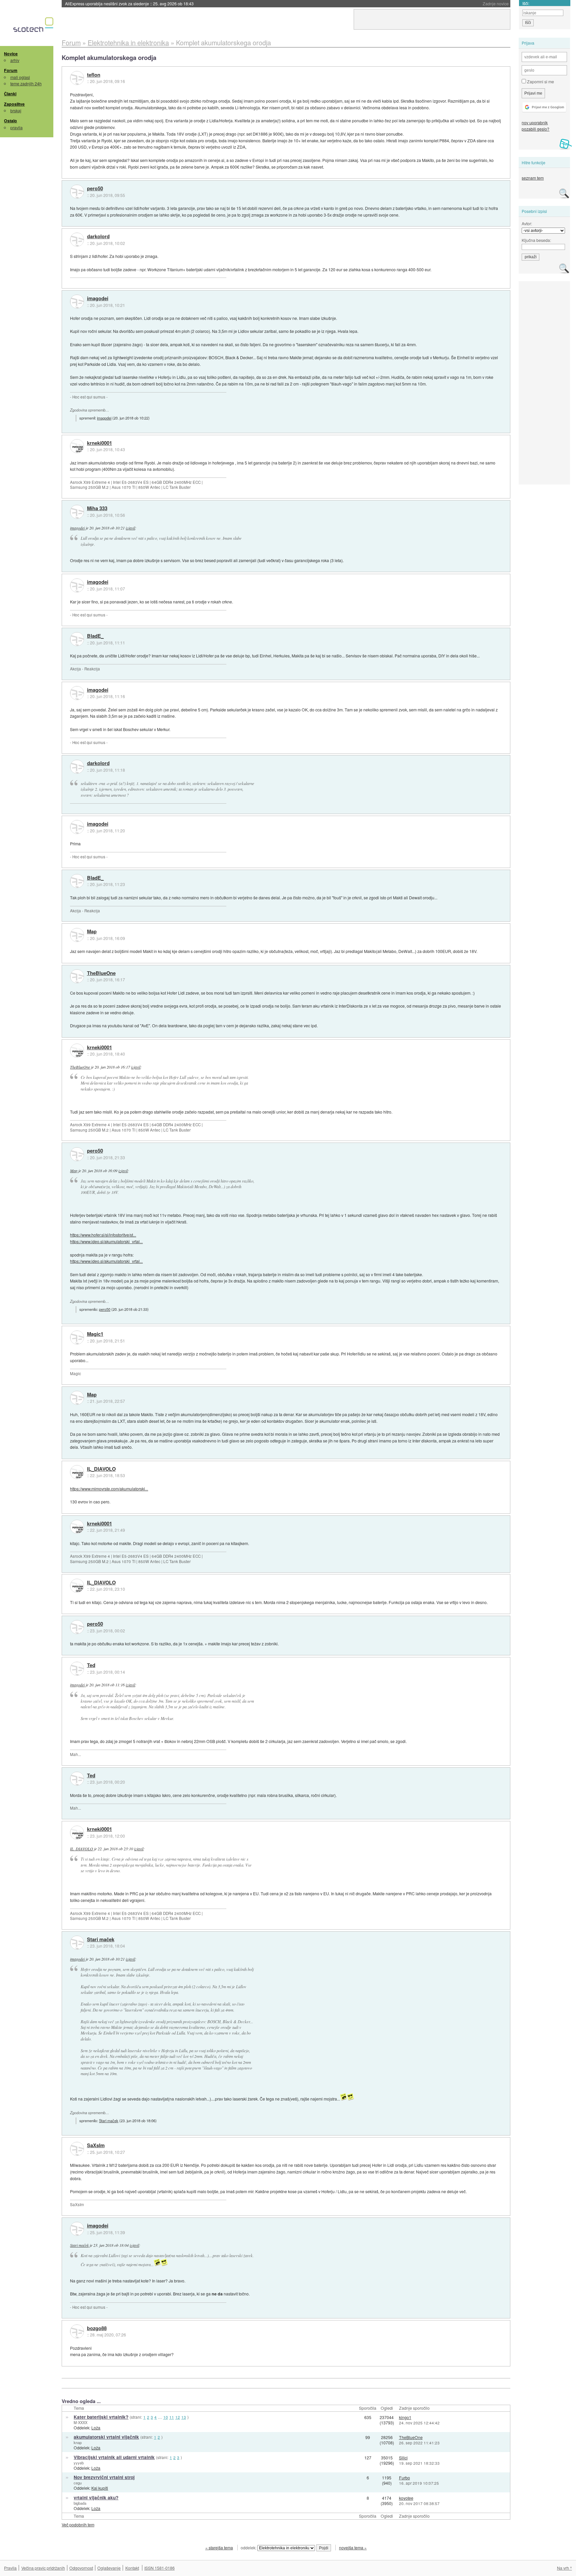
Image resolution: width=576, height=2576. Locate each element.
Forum (11, 70)
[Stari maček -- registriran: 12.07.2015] (77, 1943)
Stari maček (101, 1940)
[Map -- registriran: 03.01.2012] (77, 935)
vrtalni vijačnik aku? (96, 2498)
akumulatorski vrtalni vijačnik (106, 2437)
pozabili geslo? (535, 129)
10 (166, 2417)
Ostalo (10, 121)
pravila (16, 127)
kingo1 (405, 2417)
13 (184, 2417)
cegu (78, 2483)
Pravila (10, 2568)
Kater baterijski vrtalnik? (101, 2417)
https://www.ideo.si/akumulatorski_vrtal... (106, 1241)
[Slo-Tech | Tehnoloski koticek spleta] (34, 26)
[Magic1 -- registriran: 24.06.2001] (77, 1337)
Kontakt (132, 2568)
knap (78, 2442)
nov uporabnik (535, 122)
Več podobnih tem (78, 2525)
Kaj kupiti (100, 2488)
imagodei (98, 299)
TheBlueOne (101, 973)
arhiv (15, 60)
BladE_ (95, 636)
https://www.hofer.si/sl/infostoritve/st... (103, 1235)
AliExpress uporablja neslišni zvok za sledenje (129, 3)
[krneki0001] (77, 446)
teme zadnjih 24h (26, 83)
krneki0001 (99, 443)
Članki (10, 94)
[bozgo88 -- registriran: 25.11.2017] (77, 2331)
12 (178, 2417)
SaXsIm (96, 2146)
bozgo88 (97, 2328)
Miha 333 (97, 508)
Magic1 (95, 1334)
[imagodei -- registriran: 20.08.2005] (77, 302)
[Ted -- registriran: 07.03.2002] (77, 1669)
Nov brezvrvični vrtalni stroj (104, 2477)
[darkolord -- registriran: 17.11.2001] (77, 240)
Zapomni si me (540, 81)
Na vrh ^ (564, 2568)
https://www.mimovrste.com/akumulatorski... (109, 1489)
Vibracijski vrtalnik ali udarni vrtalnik (114, 2457)
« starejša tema (219, 2548)
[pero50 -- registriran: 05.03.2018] (77, 192)
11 (172, 2417)
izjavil (130, 528)
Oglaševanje (109, 2568)
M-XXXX (80, 2422)
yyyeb (79, 2463)
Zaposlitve (14, 104)
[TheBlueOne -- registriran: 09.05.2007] (77, 976)
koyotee (406, 2498)
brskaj (16, 110)
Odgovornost (81, 2568)
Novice (11, 54)
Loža (96, 2428)
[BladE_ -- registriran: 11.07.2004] (77, 639)
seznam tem (533, 178)
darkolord (98, 237)
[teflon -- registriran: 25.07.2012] (77, 78)
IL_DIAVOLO (101, 1469)
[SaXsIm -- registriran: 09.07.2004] (77, 2149)
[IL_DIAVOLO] (77, 1472)
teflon (94, 75)
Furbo (404, 2478)
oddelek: (249, 2548)
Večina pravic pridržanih (43, 2568)
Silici (403, 2458)
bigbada (80, 2503)
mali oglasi (20, 77)
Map (92, 932)
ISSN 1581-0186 (159, 2568)
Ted (91, 1665)
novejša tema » (353, 2548)
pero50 (95, 189)
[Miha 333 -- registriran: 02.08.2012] (77, 512)
